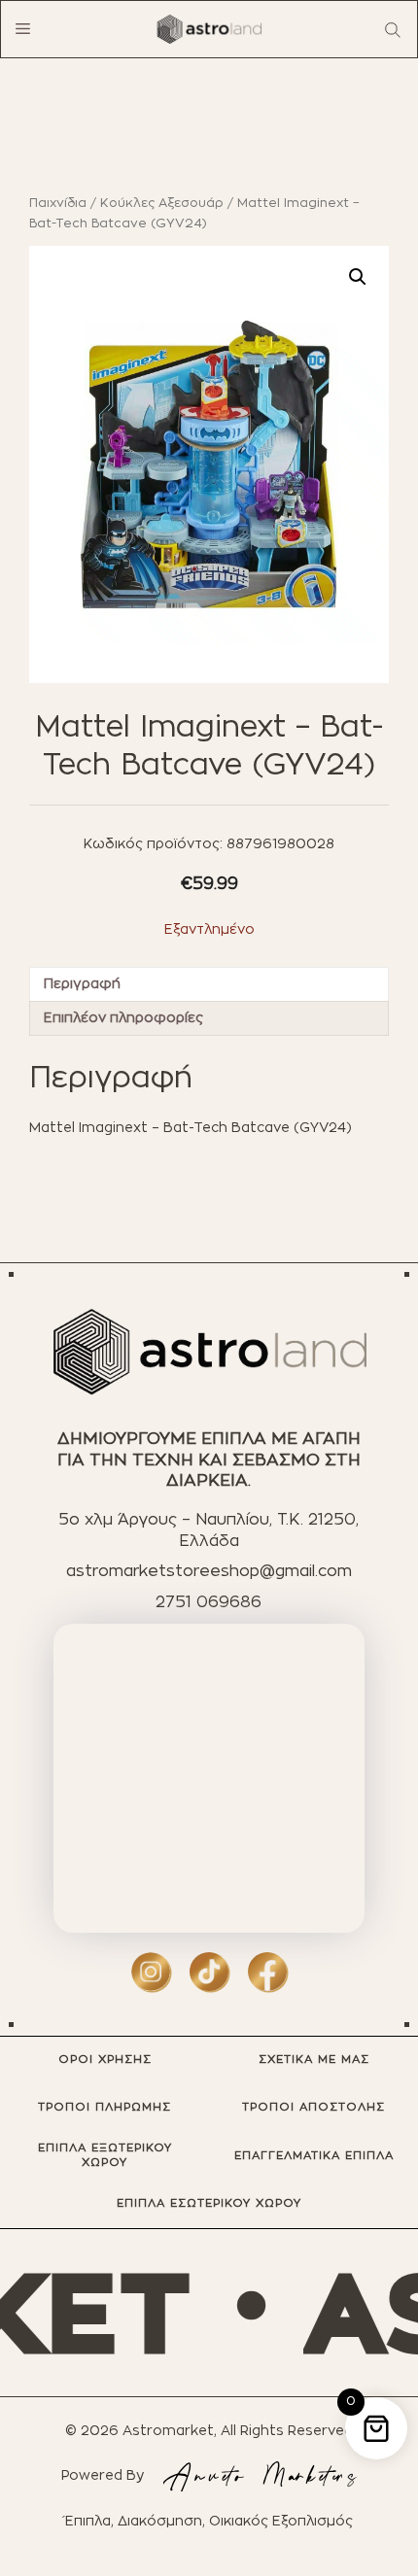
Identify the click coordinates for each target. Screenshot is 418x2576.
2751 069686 (209, 1602)
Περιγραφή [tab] (82, 984)
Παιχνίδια (58, 204)
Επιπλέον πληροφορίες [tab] (123, 1018)
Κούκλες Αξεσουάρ (162, 204)
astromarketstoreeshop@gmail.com (209, 1571)
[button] (358, 277)
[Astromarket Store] (209, 29)
